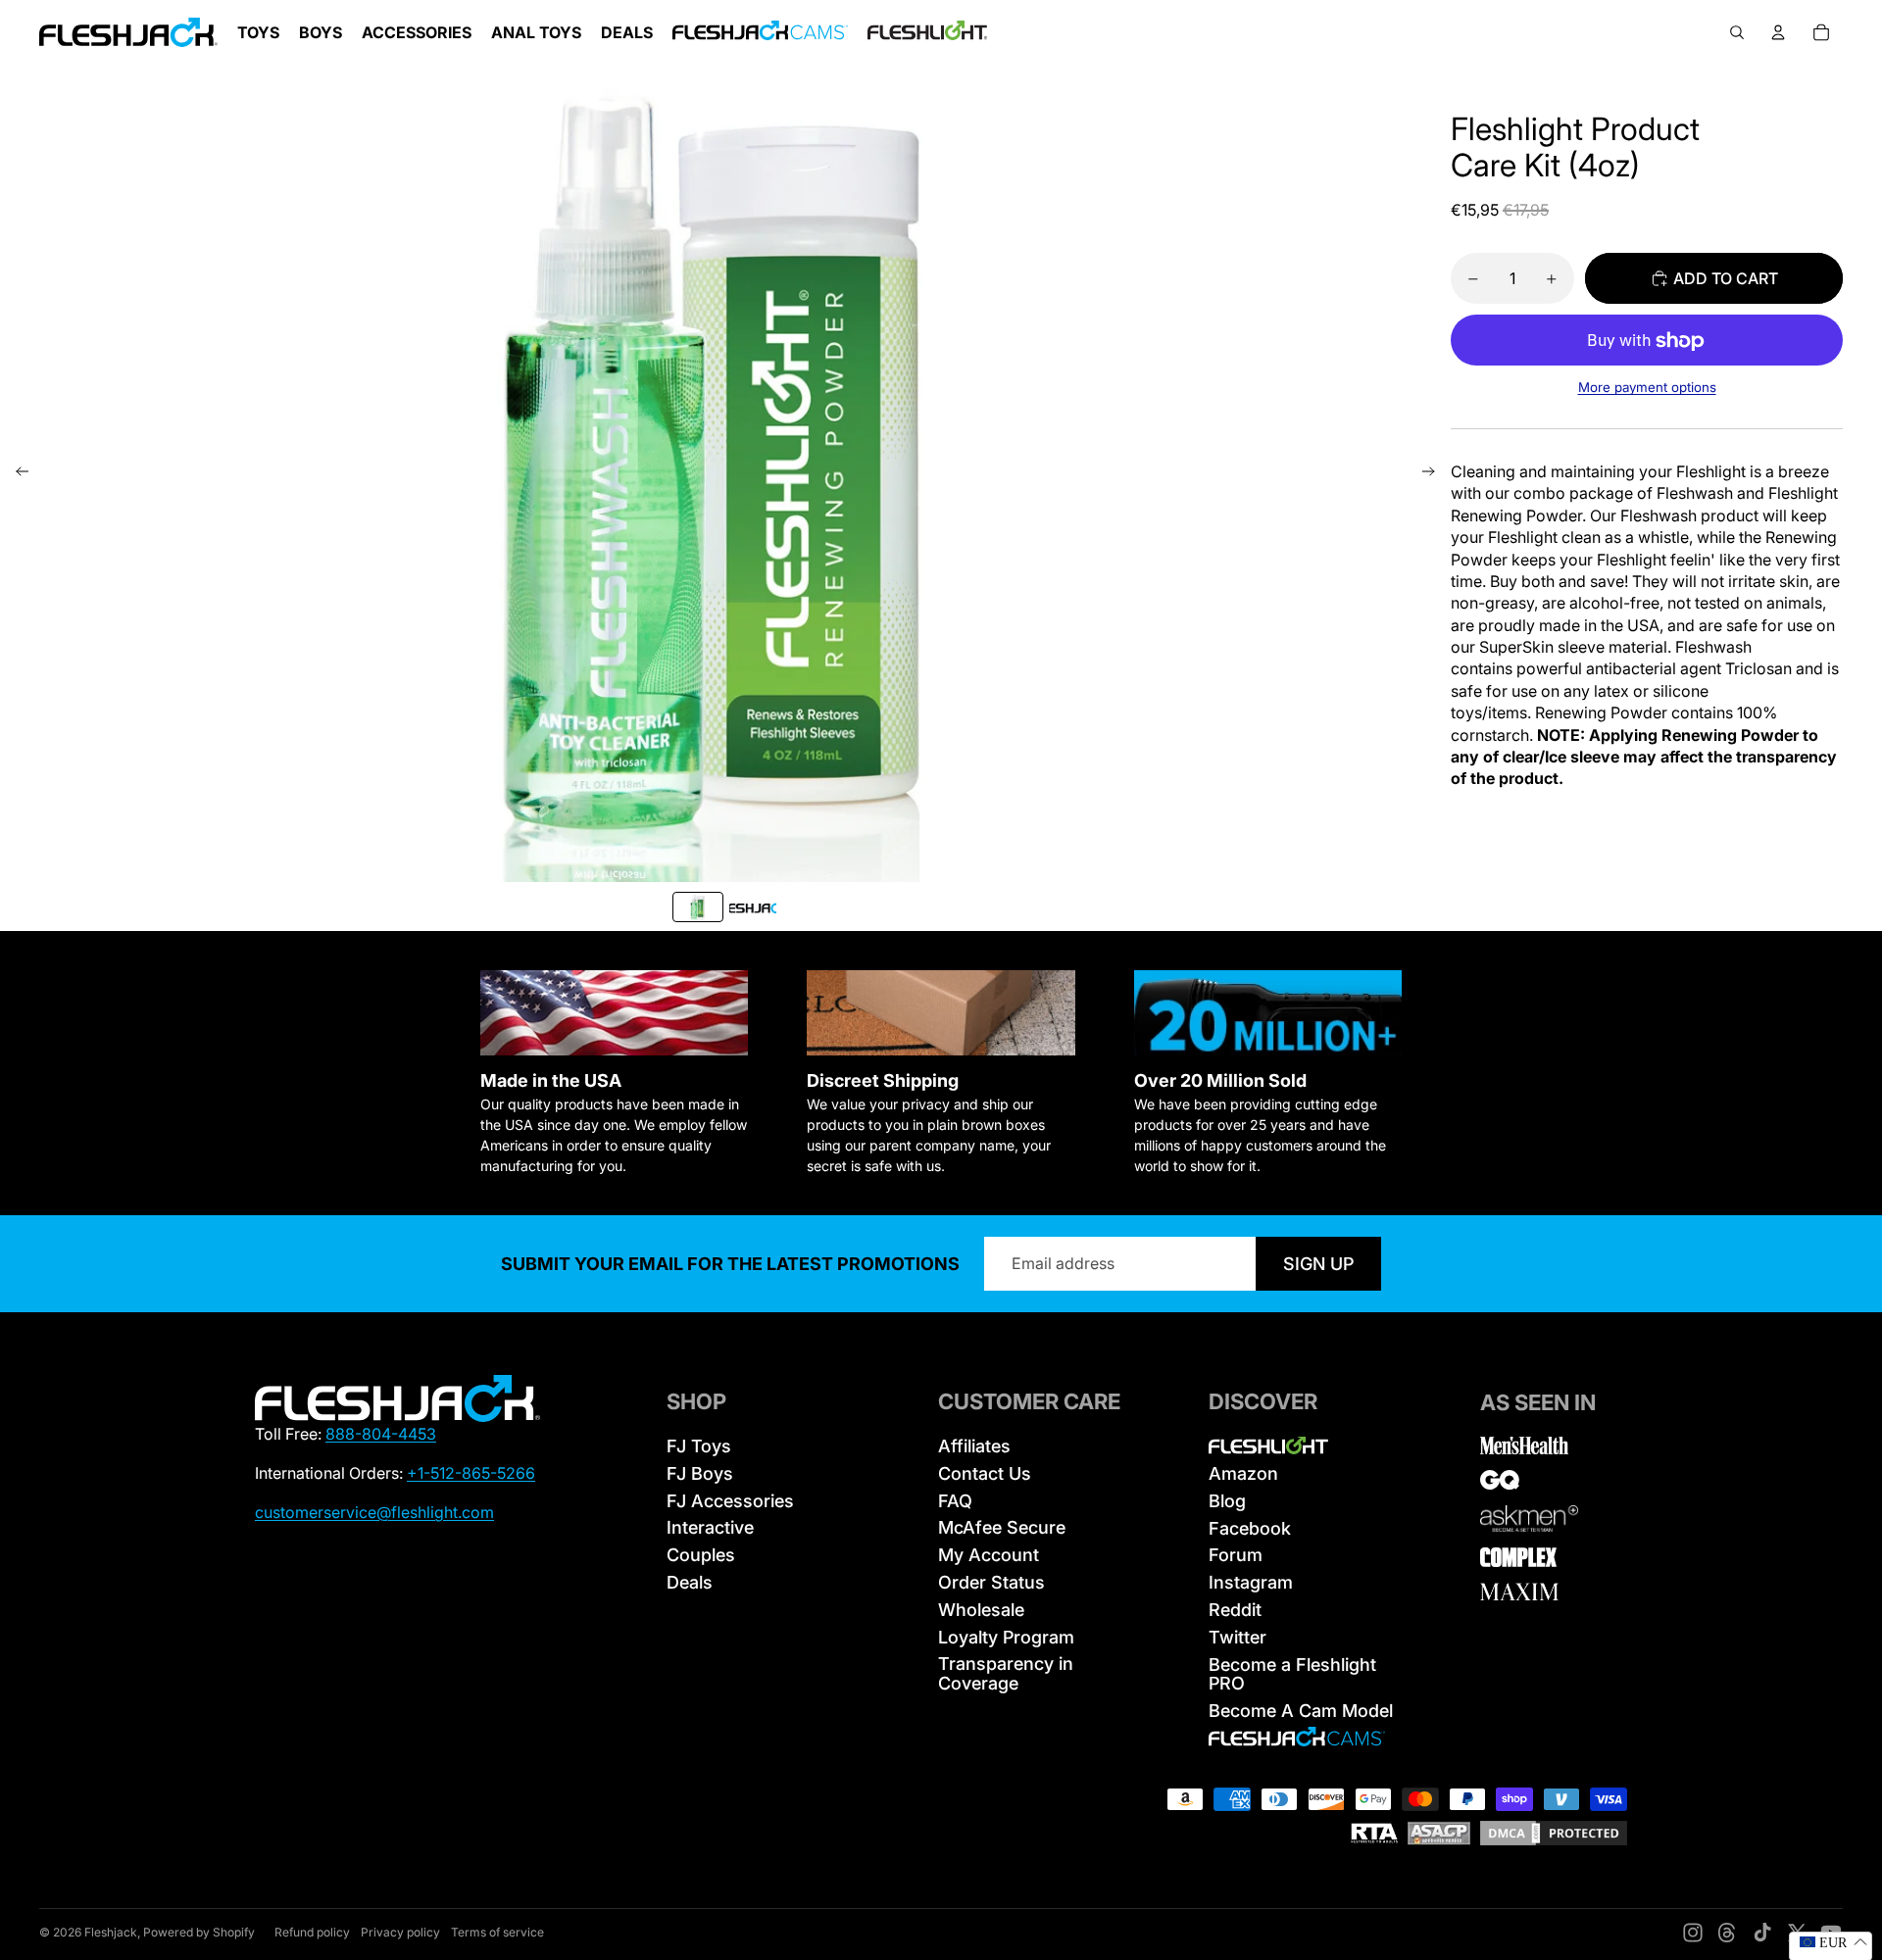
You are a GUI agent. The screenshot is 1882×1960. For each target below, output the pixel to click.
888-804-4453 (381, 1434)
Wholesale (981, 1610)
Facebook (1250, 1528)
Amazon (1243, 1473)
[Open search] (1737, 32)
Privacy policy (400, 1932)
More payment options (1647, 388)
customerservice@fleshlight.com (374, 1512)
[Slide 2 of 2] (753, 907)
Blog (1227, 1501)
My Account (989, 1555)
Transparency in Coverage (1006, 1673)
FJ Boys (700, 1473)
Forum (1236, 1555)
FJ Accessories (730, 1501)
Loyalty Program (1006, 1637)
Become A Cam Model (1301, 1711)
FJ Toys (699, 1446)
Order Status (991, 1582)
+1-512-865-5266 (471, 1473)
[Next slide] (1435, 473)
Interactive (710, 1527)
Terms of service (497, 1932)
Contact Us (985, 1473)
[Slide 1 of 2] (698, 907)
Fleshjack (111, 1932)
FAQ (955, 1501)
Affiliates (974, 1446)
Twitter (1238, 1637)
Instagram (1251, 1582)
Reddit (1235, 1610)
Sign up (1318, 1264)
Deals (690, 1582)
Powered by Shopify (199, 1932)
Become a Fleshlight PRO (1292, 1674)
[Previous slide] (16, 473)
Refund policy (312, 1932)
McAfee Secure (1002, 1527)
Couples (701, 1555)
